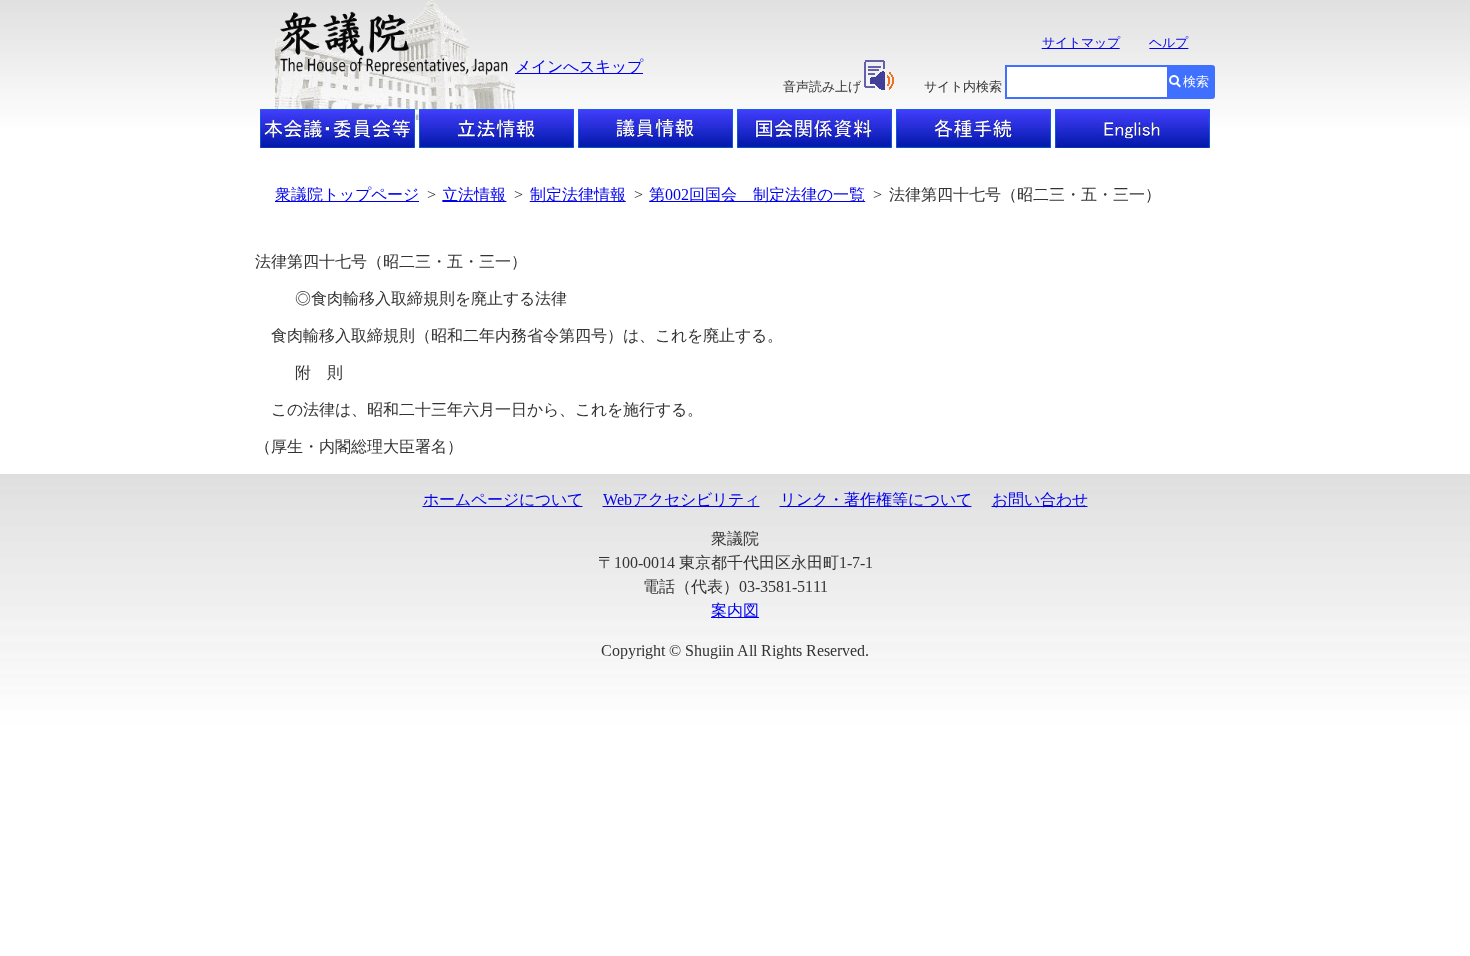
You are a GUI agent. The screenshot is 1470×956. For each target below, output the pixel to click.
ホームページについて (503, 499)
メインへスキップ (579, 66)
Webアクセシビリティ (681, 499)
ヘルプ (1168, 42)
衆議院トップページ (347, 194)
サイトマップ (1081, 42)
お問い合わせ (1040, 499)
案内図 (735, 610)
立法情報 (474, 194)
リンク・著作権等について (876, 499)
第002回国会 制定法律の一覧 (757, 194)
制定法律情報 (578, 194)
